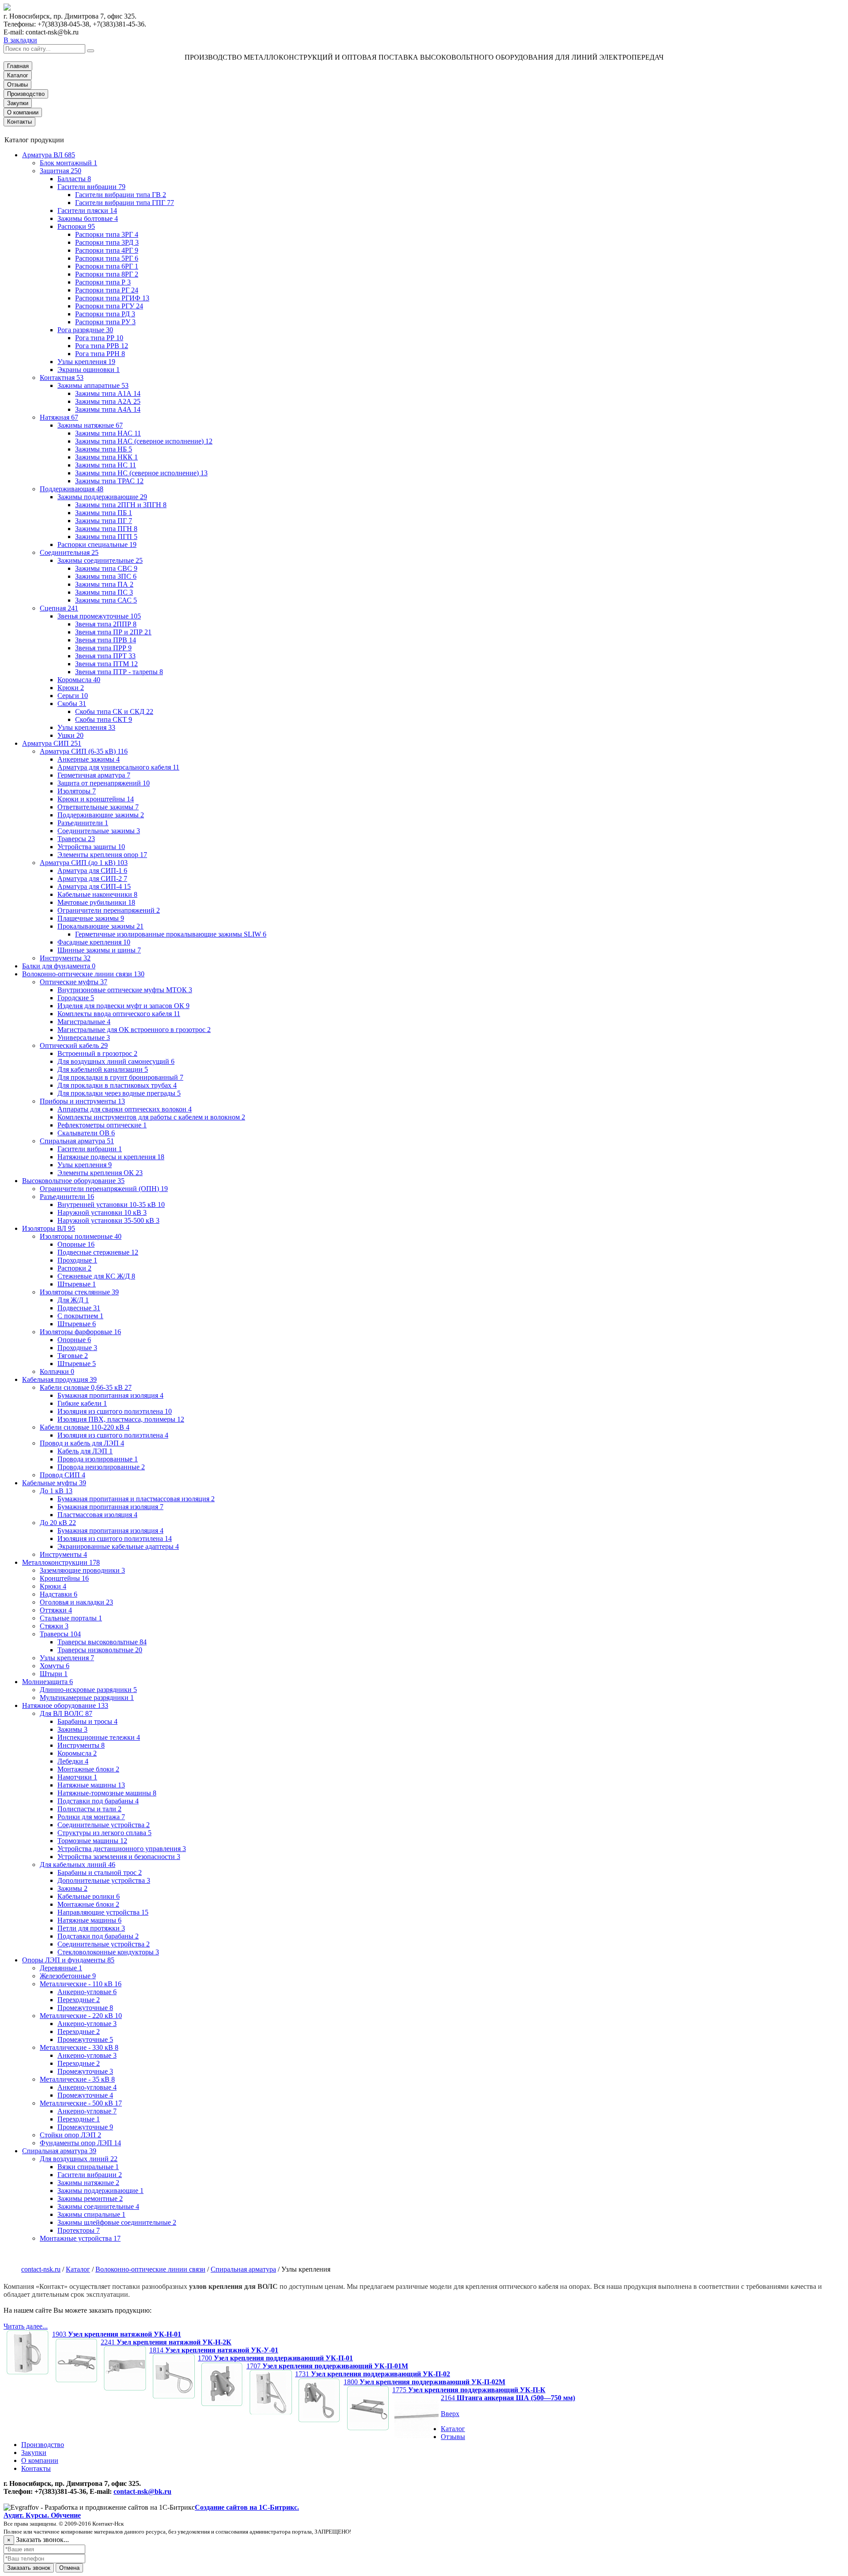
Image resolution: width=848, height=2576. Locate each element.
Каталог (18, 75)
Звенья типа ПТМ (106, 664)
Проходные (77, 1260)
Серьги (73, 696)
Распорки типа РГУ (109, 306)
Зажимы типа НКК (106, 457)
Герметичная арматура (94, 775)
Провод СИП (62, 1475)
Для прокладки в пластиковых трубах (117, 1085)
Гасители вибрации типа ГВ (121, 195)
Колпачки (57, 1371)
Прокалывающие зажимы (100, 926)
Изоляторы (77, 791)
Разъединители (83, 823)
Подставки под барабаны (98, 1801)
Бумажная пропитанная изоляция (110, 1395)
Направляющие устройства (103, 1912)
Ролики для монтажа (91, 1817)
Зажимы (72, 1729)
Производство (26, 94)
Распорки (76, 226)
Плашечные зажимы (91, 918)
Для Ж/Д (73, 1300)
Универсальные (84, 1038)
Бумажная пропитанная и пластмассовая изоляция (136, 1499)
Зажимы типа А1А (108, 393)
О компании (23, 112)
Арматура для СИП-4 (94, 886)
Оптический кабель (74, 1045)
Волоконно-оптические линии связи (83, 974)
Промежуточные (85, 2008)
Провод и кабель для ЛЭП (82, 1443)
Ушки (70, 735)
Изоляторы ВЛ (49, 1228)
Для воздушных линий (79, 2159)
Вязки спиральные (88, 2167)
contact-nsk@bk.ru (142, 2491)
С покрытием (80, 1316)
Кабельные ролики (89, 1896)
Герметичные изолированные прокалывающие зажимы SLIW (171, 934)
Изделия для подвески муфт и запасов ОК (123, 1006)
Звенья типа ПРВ (106, 640)
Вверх (450, 2414)
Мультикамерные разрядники (87, 1698)
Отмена (69, 2568)
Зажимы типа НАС (108, 433)
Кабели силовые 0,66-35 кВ (86, 1387)
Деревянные (61, 1968)
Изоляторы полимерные (81, 1236)
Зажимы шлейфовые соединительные (117, 2222)
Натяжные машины (91, 1785)
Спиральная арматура (77, 1141)
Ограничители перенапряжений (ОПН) (104, 1189)
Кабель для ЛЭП (85, 1451)
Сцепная (59, 608)
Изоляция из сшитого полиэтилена (115, 1411)
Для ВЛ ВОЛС (66, 1713)
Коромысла (79, 680)
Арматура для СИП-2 (92, 878)
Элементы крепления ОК (100, 1173)
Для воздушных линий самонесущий (116, 1061)
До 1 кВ (56, 1491)
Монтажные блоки (88, 1769)
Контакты (19, 122)
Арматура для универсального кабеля (118, 767)
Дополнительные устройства (104, 1880)
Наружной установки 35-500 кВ (108, 1220)
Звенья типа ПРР (103, 648)
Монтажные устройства (80, 2238)
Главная (18, 66)
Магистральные (84, 1022)
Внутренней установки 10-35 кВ (111, 1205)
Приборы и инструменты (82, 1101)
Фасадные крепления (94, 942)
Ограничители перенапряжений (109, 910)
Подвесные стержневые (98, 1252)
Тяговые (73, 1356)
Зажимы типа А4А (108, 409)
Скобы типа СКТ (104, 719)
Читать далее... (26, 2326)
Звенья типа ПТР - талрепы (119, 672)
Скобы (72, 704)
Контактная (62, 377)
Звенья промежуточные (99, 616)
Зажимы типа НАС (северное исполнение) (144, 441)
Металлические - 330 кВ (79, 2047)
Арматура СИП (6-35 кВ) (84, 751)
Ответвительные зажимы (98, 807)
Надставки (59, 1594)
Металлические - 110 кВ (81, 1984)
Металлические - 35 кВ (77, 2079)
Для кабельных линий (78, 1865)
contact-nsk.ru (41, 2269)
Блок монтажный (68, 163)
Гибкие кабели (82, 1403)
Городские (76, 998)
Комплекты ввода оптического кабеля (119, 1014)
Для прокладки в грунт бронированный (120, 1077)
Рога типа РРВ (102, 346)
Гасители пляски (87, 211)
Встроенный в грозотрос (97, 1053)
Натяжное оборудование (65, 1705)
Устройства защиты (91, 847)
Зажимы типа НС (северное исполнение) (141, 473)
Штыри (54, 1674)
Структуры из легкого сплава (104, 1833)
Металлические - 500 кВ (81, 2103)
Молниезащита (47, 1682)
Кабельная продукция (59, 1379)
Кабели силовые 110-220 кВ (85, 1427)
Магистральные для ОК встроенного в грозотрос (134, 1030)
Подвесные (79, 1308)
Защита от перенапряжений (104, 783)
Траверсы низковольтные (100, 1650)
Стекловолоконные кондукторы (108, 1952)
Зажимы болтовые (88, 218)
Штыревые (77, 1284)
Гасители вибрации (91, 187)
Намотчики (77, 1777)
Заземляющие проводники (82, 1570)
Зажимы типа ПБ (104, 513)
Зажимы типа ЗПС (106, 576)
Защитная (61, 171)
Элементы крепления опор (102, 855)
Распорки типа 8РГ (107, 274)
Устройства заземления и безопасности (119, 1857)
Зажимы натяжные (90, 425)
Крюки (71, 688)
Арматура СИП (52, 743)
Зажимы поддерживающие (102, 497)
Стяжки (54, 1626)
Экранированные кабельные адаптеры (118, 1546)
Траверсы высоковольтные (102, 1642)
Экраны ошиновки (89, 370)
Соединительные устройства (104, 1825)
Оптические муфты (74, 982)
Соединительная (69, 552)
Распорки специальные (97, 544)
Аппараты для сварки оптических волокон (125, 1109)
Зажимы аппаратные (93, 385)
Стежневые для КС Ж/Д (96, 1276)
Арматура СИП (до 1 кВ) (84, 863)
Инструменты (65, 958)
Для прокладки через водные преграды (119, 1093)
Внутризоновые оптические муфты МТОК (125, 990)
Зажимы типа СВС (106, 568)
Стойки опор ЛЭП (70, 2135)
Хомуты (55, 1666)
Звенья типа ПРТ (105, 656)
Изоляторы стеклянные (79, 1292)
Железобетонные (68, 1976)
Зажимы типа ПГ (104, 521)
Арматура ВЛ (49, 155)
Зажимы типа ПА (104, 584)
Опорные (76, 1244)
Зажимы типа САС (106, 600)
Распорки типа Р (103, 282)
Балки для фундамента (59, 966)
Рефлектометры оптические (102, 1125)
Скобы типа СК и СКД (114, 711)
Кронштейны (64, 1578)
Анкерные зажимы (89, 759)
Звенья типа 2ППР (106, 624)
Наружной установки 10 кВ (102, 1212)
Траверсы (76, 839)
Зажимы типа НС (106, 465)
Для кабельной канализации (103, 1069)
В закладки (20, 40)
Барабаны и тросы (87, 1721)
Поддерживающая (72, 489)
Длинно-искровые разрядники (88, 1690)
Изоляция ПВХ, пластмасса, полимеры (121, 1419)
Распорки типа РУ (105, 322)
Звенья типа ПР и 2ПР (113, 632)
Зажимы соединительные (100, 560)
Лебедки (73, 1761)
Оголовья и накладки (76, 1602)
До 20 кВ (58, 1523)
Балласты (74, 179)
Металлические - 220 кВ (81, 2016)
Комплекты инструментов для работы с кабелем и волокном (151, 1117)
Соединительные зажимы (99, 831)
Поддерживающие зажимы (101, 815)
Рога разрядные (85, 330)
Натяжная (59, 417)
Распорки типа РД (105, 314)
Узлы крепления (86, 362)
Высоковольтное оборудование (73, 1181)
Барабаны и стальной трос (100, 1872)
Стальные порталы (71, 1618)
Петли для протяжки (91, 1928)
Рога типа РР (99, 338)
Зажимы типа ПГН (106, 529)
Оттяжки (56, 1610)
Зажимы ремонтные (90, 2199)
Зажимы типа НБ (104, 449)
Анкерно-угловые (87, 1992)
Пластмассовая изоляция (97, 1515)
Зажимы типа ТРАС (109, 481)
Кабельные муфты (54, 1483)
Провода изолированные (98, 1459)
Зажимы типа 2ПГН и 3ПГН (121, 505)
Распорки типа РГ (107, 290)
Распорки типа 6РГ (107, 266)
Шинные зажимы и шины (99, 950)
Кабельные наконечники (97, 894)
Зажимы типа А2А (108, 401)
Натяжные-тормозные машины (107, 1793)
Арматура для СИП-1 (92, 871)
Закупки (18, 103)
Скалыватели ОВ (86, 1133)
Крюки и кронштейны (96, 799)
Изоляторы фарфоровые (80, 1332)
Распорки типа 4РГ (107, 250)
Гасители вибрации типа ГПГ (125, 203)
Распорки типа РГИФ (112, 298)
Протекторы (79, 2230)
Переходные (79, 2000)
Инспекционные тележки (99, 1737)
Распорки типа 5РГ (107, 258)
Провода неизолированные (101, 1467)
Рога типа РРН (100, 354)
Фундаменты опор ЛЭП (80, 2143)
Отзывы (17, 85)
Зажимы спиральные (91, 2214)
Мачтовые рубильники (96, 902)
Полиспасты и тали (89, 1809)
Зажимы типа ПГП (106, 537)
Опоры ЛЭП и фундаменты (68, 1960)
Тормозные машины (92, 1841)
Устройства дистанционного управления (122, 1849)
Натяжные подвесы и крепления (111, 1157)
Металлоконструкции (61, 1562)
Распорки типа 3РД (107, 242)
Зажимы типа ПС (104, 592)
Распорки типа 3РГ (107, 234)
